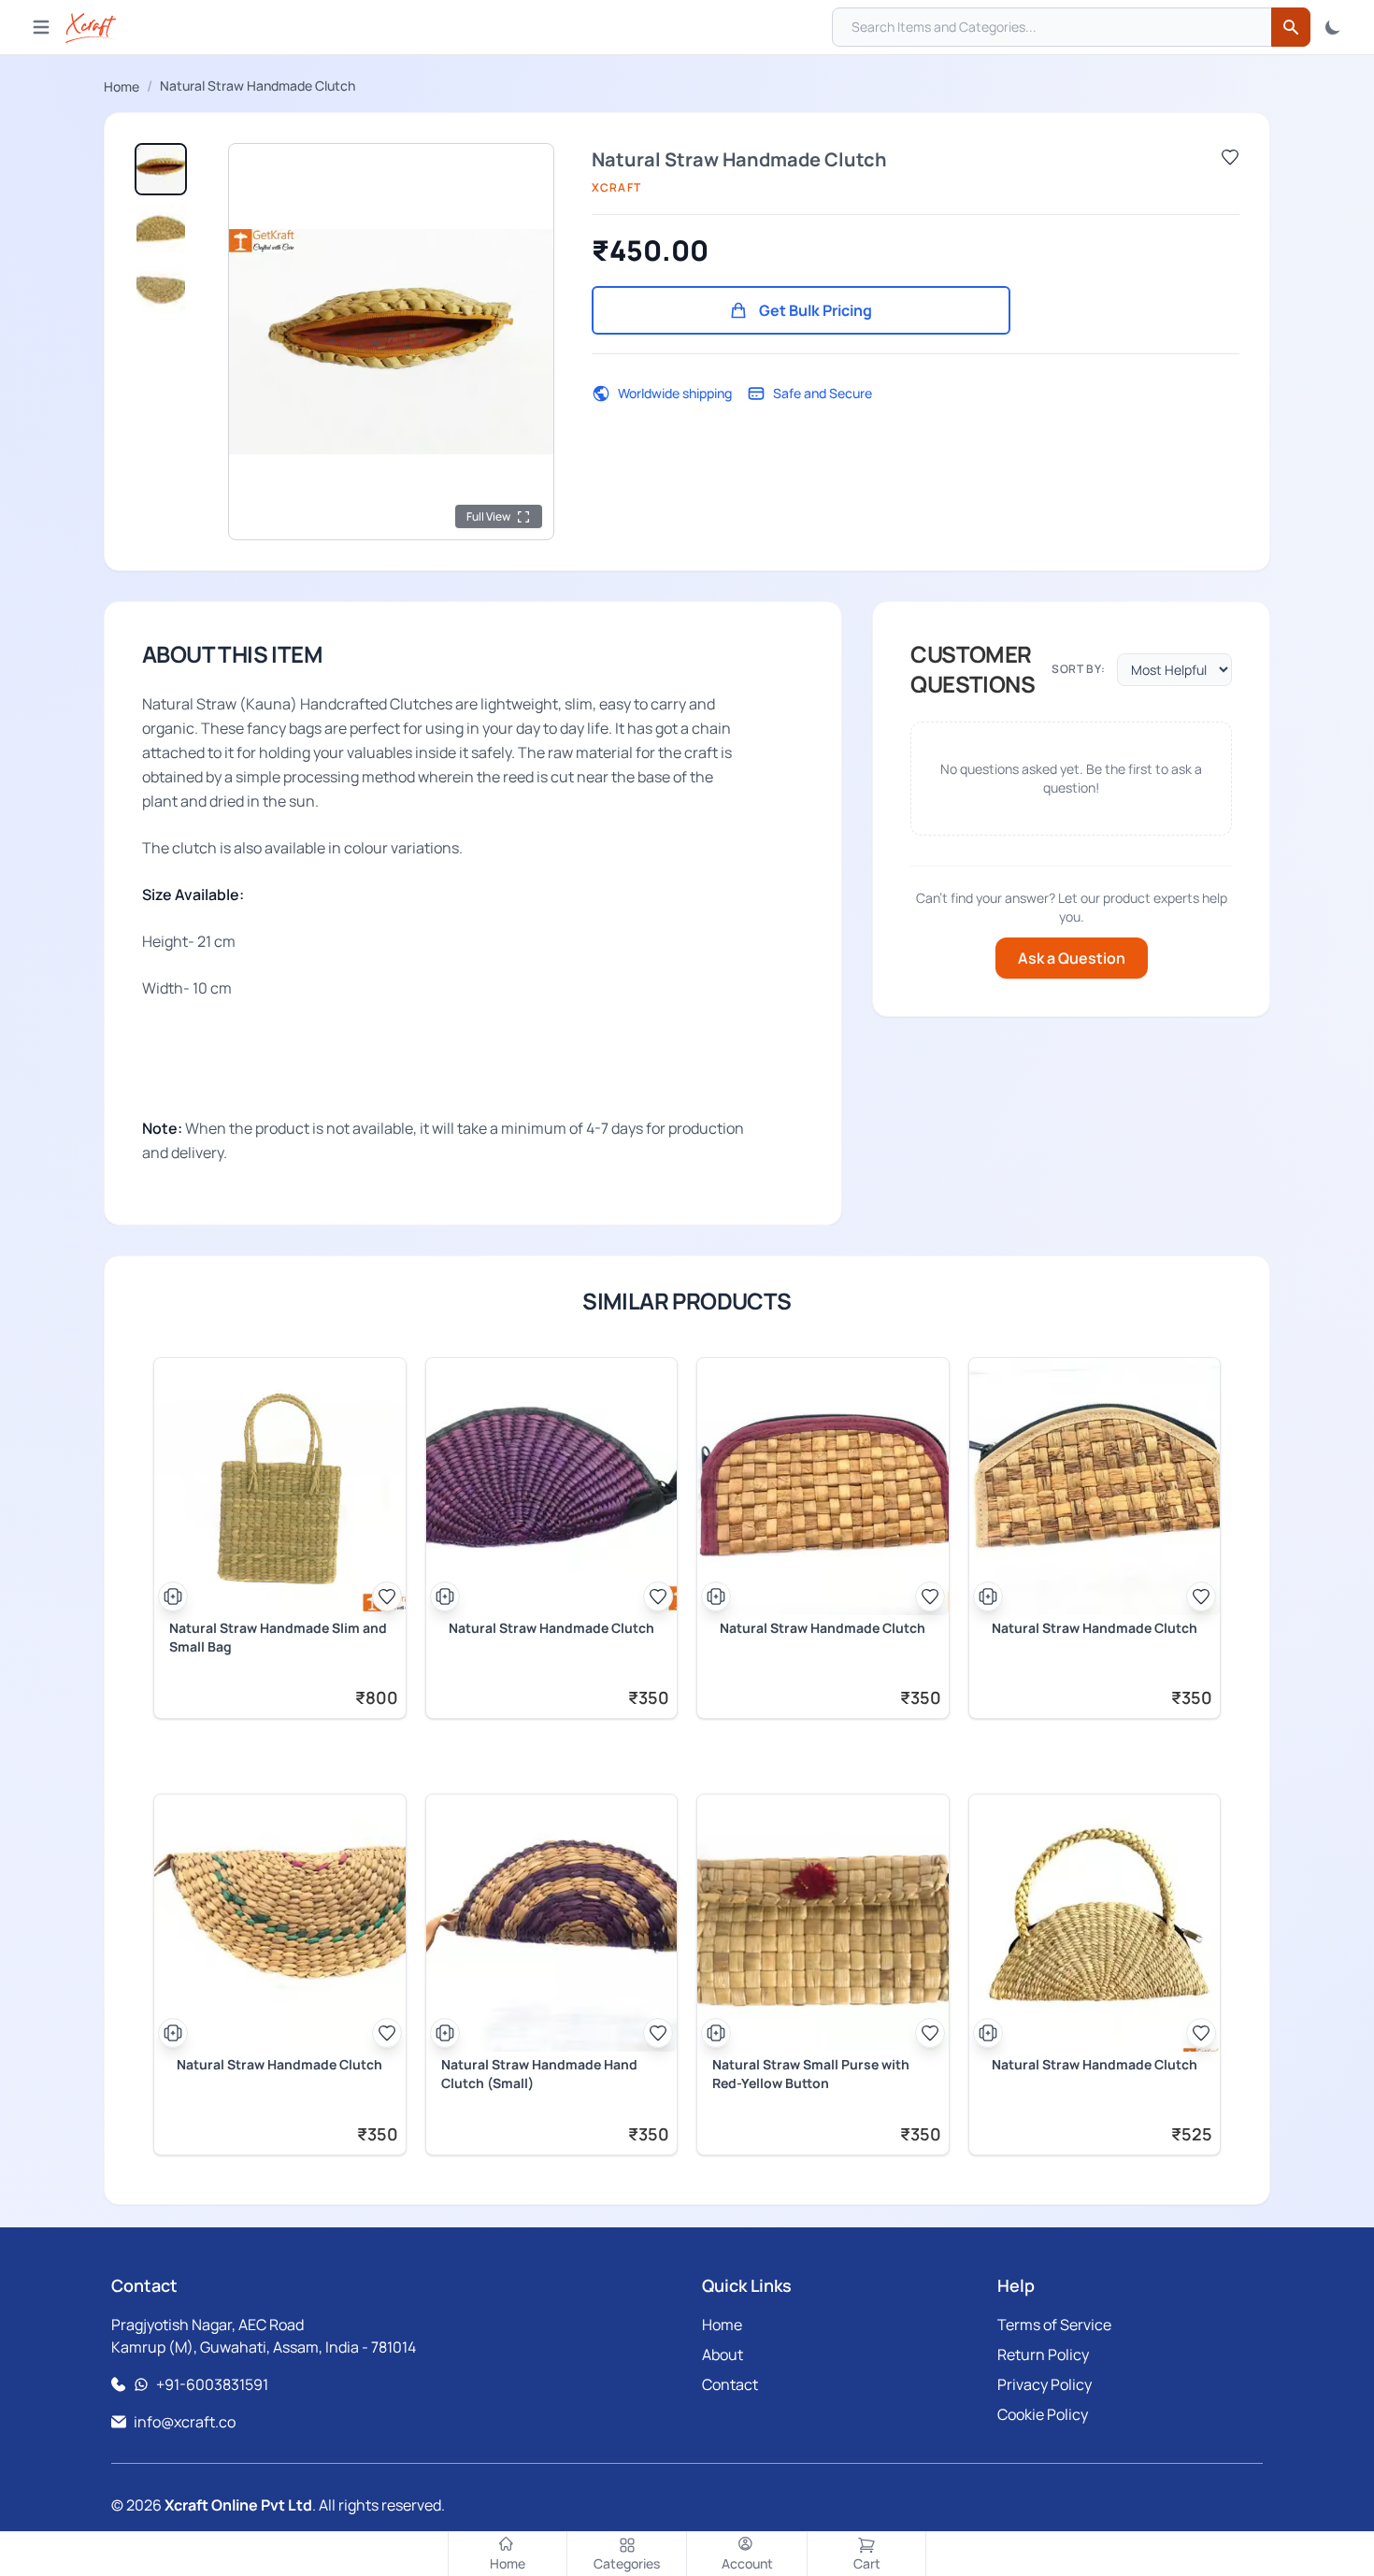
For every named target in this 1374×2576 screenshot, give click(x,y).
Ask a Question (1072, 958)
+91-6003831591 (212, 2384)
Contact (730, 2384)
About (723, 2354)
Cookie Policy (1043, 2414)
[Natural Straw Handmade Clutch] (552, 1487)
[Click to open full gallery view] (391, 342)
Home (122, 86)
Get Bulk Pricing (816, 310)
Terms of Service (1054, 2325)
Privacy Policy (1045, 2384)
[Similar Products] (173, 1596)
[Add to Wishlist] (1230, 157)
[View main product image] (161, 169)
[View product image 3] (161, 289)
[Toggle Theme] (1333, 27)
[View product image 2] (161, 229)
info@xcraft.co (185, 2422)
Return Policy (1043, 2354)
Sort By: (1079, 669)
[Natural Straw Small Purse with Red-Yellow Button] (823, 1923)
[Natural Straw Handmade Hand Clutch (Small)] (552, 1923)
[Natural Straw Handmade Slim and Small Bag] (280, 1487)
